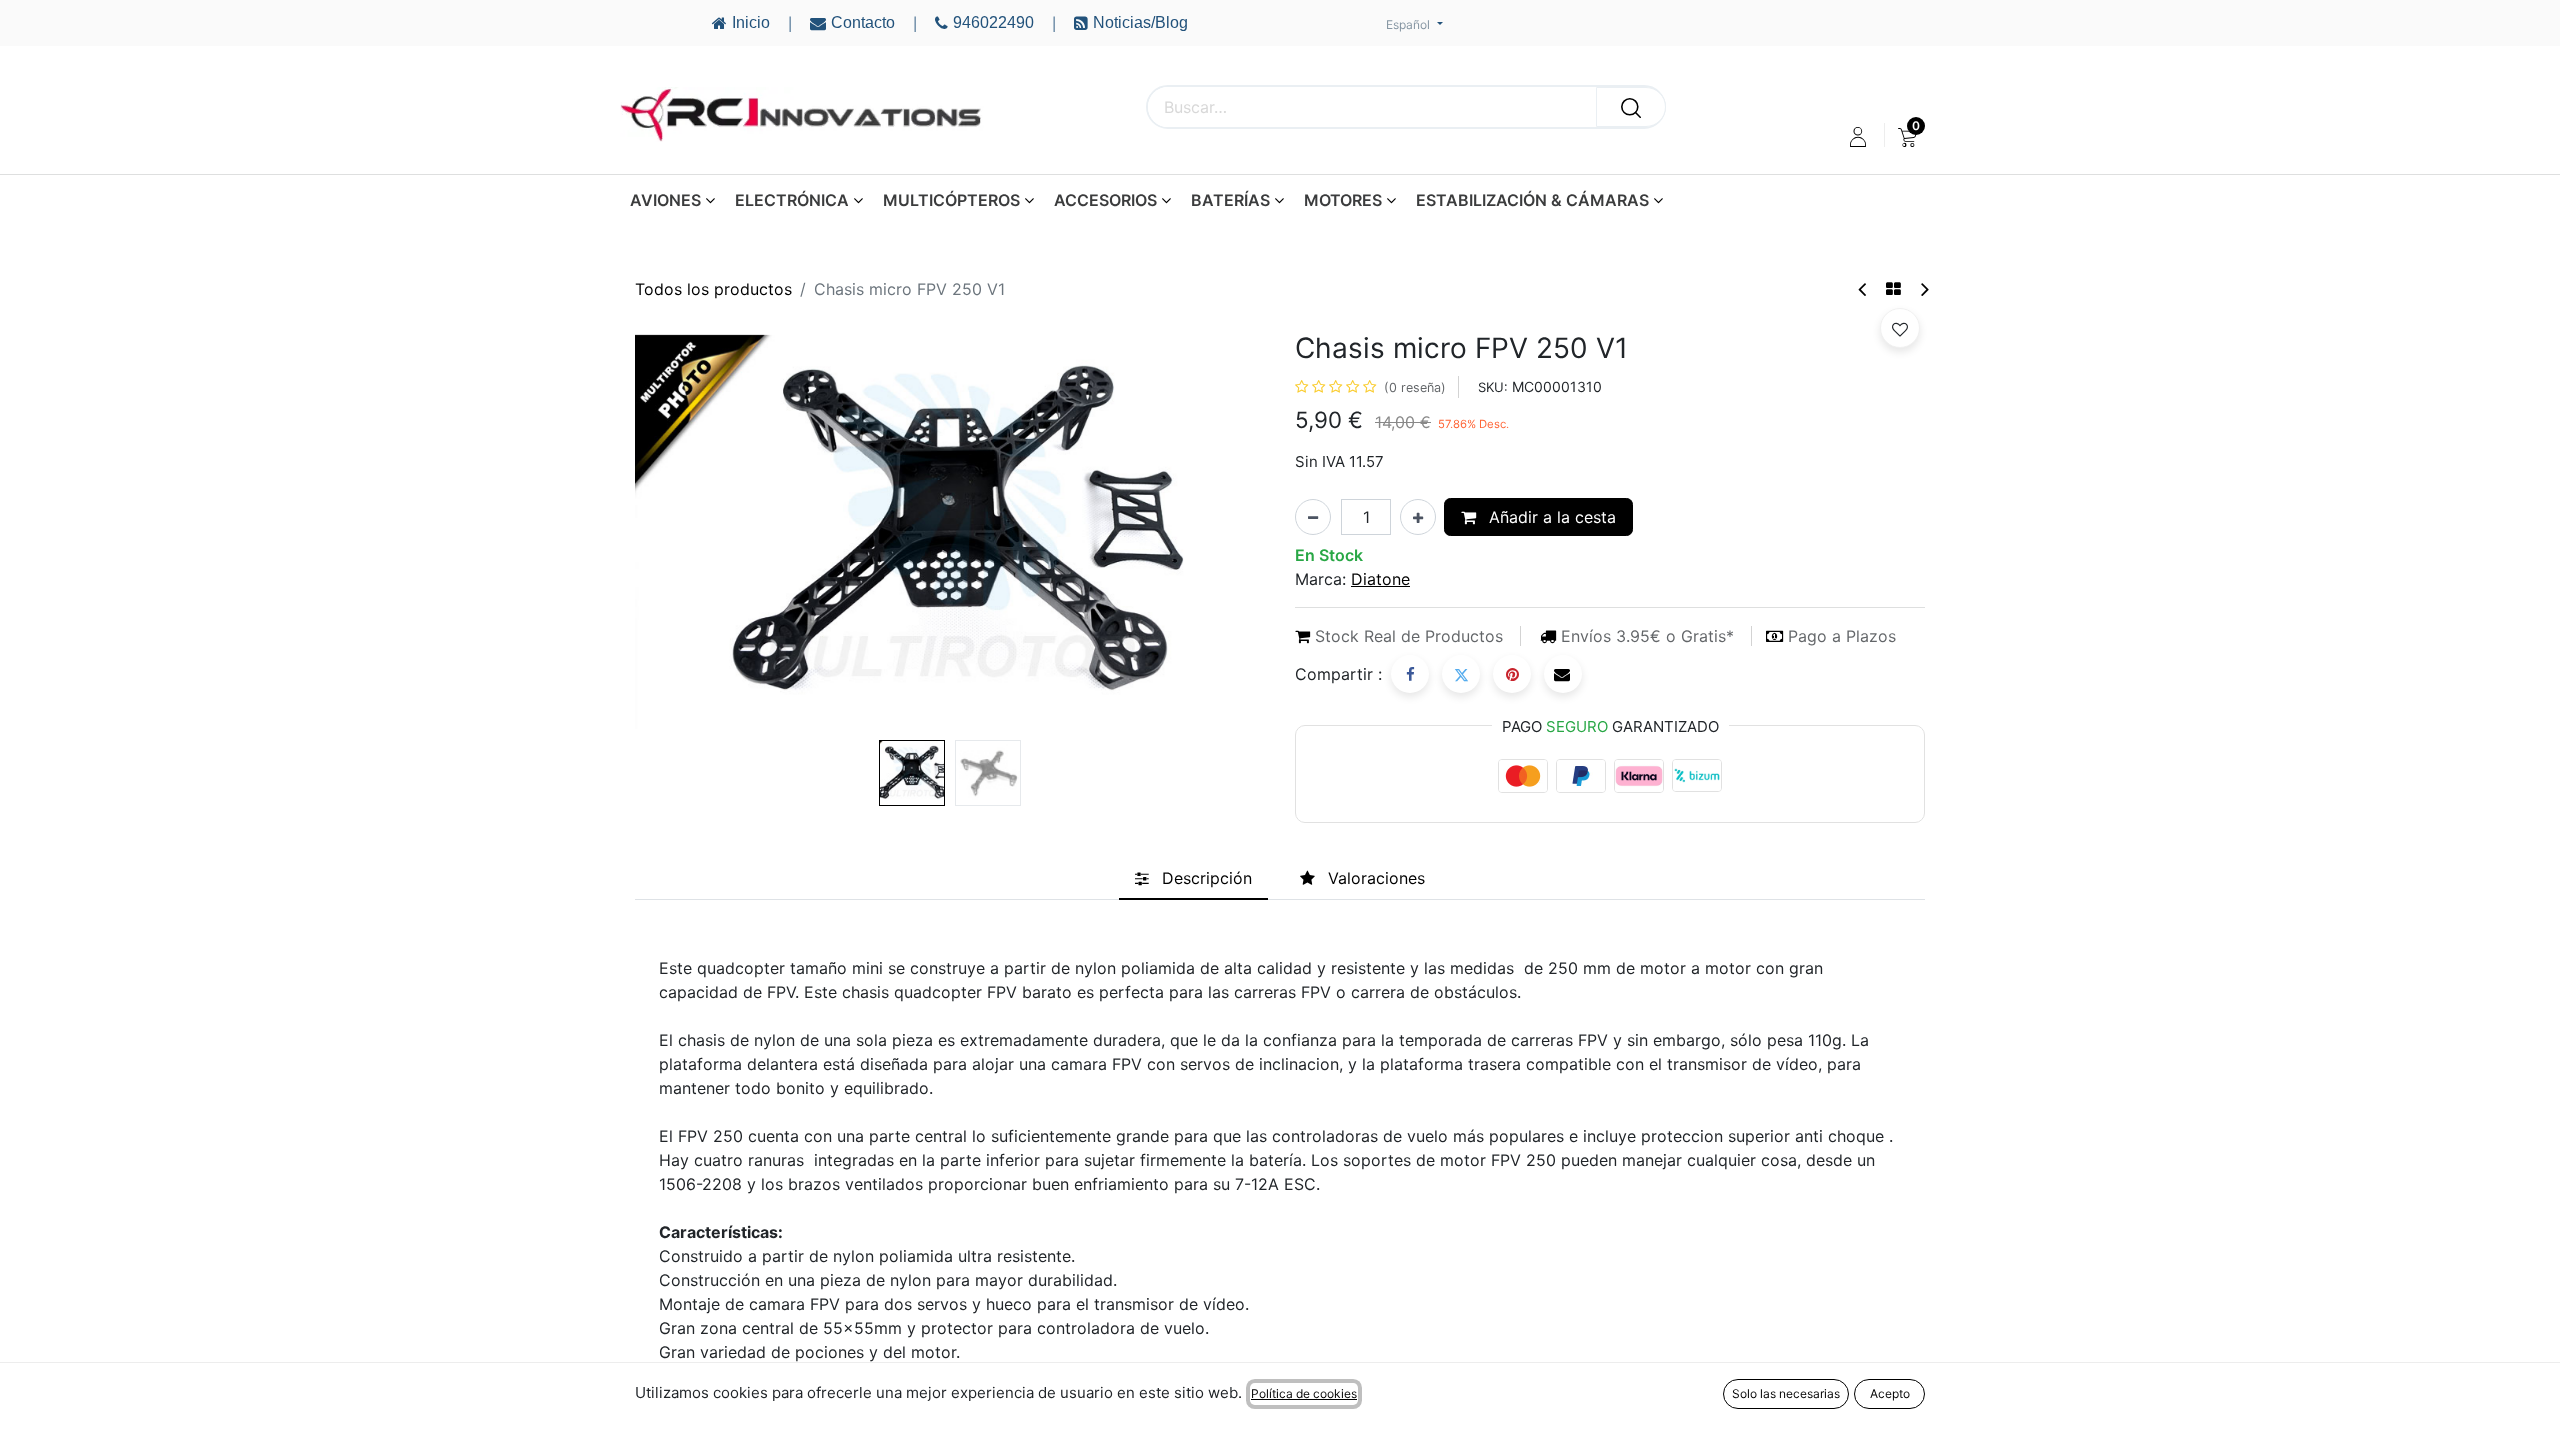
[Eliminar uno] (1313, 517)
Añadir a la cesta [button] (1550, 517)
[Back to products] (1893, 289)
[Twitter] (1461, 674)
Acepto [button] (1890, 1393)
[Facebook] (1410, 674)
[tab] (1193, 878)
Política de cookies (1304, 1393)
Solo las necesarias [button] (1786, 1393)
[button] (682, 532)
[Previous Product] (1863, 289)
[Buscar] (1631, 107)
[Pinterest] (1512, 674)
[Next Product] (1923, 289)
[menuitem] (1907, 137)
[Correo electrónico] (1563, 674)
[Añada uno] (1418, 517)
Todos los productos (713, 289)
